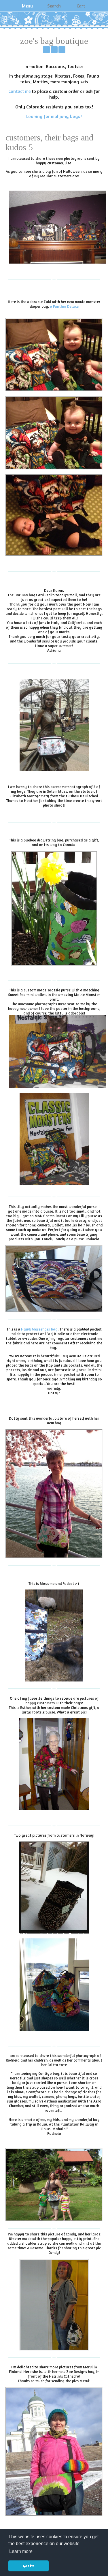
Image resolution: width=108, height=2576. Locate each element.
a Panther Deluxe (64, 306)
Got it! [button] (28, 2566)
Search (54, 6)
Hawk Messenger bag (39, 1329)
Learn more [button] (21, 2551)
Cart (81, 6)
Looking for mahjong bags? (54, 116)
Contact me (19, 91)
